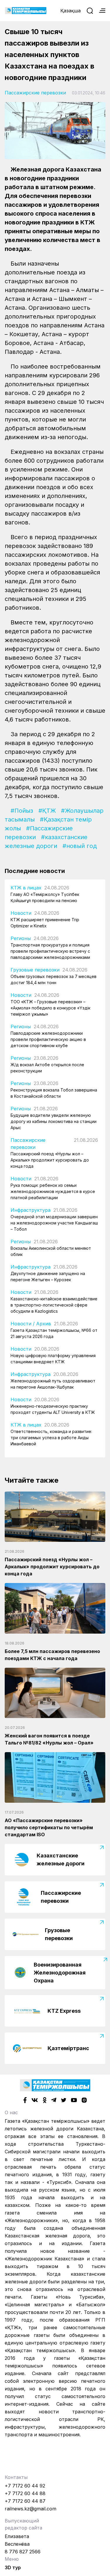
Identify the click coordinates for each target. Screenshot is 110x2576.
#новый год (80, 846)
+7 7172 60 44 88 (25, 2493)
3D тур (13, 2567)
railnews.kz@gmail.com (31, 2509)
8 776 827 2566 (23, 2552)
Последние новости (35, 871)
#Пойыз (22, 811)
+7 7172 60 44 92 (25, 2486)
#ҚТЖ (47, 811)
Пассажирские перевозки (35, 93)
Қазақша (71, 11)
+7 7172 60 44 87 (25, 2501)
